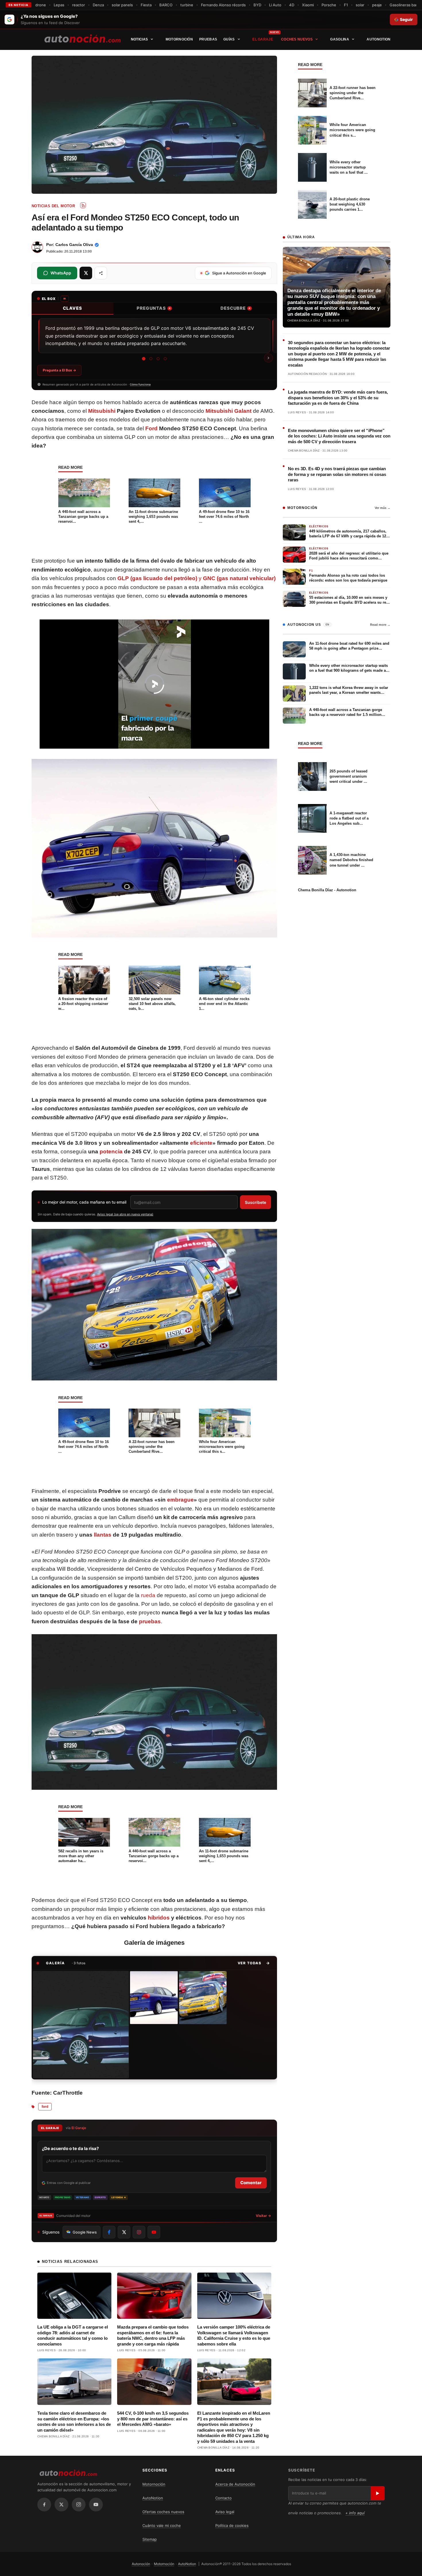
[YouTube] (96, 2505)
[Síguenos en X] (124, 2232)
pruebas (150, 1621)
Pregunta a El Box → (59, 370)
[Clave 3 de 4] (158, 359)
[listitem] (81, 2025)
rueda (148, 1595)
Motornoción (179, 39)
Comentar (251, 2183)
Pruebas (208, 39)
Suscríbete (255, 1202)
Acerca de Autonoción (235, 2484)
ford (45, 2107)
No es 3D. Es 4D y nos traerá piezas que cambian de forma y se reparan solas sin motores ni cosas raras (337, 474)
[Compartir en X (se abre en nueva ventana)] (86, 273)
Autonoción (141, 2564)
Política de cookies (232, 2525)
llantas (103, 1535)
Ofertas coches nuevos (163, 2512)
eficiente (201, 1143)
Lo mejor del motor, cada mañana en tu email (84, 1202)
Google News (85, 2232)
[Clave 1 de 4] (144, 359)
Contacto (223, 2498)
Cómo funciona (140, 384)
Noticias (139, 39)
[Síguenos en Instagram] (139, 2232)
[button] (254, 1963)
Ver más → (383, 508)
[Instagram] (79, 2505)
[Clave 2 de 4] (151, 359)
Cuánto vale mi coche (162, 2525)
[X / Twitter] (61, 2505)
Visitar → (263, 2216)
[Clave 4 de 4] (165, 359)
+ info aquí (355, 2513)
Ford (151, 428)
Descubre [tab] (235, 308)
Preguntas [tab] (154, 308)
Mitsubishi (102, 411)
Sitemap (150, 2539)
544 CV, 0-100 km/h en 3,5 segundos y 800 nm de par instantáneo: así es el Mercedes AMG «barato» (153, 2419)
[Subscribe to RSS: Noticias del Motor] (83, 205)
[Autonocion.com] (83, 38)
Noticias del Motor (53, 206)
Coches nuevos (297, 39)
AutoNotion (379, 39)
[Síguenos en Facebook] (109, 2232)
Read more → (380, 625)
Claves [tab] (72, 308)
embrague (180, 1500)
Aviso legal (225, 2512)
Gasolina (339, 39)
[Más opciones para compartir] (101, 273)
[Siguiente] (268, 358)
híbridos (159, 1918)
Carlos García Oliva (74, 245)
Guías (229, 39)
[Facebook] (44, 2505)
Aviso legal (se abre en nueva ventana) (125, 1214)
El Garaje (263, 39)
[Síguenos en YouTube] (154, 2232)
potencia (111, 1152)
